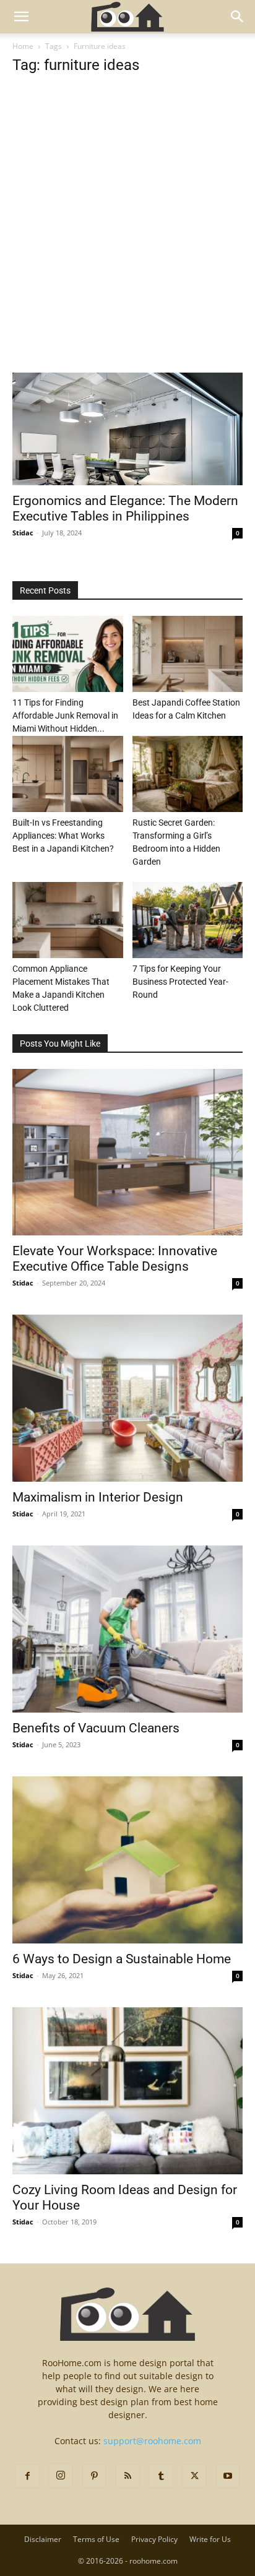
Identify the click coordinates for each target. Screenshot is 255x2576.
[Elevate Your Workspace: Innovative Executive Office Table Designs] (127, 1152)
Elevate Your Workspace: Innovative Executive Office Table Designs (115, 1259)
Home (23, 46)
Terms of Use (96, 2539)
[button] (21, 17)
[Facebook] (27, 2476)
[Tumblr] (161, 2476)
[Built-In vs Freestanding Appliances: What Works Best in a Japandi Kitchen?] (68, 774)
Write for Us (210, 2539)
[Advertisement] (127, 240)
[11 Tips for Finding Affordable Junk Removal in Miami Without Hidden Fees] (68, 654)
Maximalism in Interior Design (98, 1497)
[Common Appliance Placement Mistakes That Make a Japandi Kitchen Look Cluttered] (68, 920)
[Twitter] (194, 2476)
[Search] (238, 17)
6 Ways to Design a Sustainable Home (122, 1959)
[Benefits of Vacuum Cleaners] (127, 1629)
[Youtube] (228, 2476)
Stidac (23, 533)
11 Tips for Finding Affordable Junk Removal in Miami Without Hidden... (65, 715)
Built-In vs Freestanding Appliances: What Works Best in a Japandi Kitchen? (63, 836)
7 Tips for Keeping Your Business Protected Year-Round (180, 982)
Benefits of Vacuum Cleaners (96, 1728)
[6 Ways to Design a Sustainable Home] (127, 1860)
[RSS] (127, 2476)
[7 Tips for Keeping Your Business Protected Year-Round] (188, 920)
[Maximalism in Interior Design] (127, 1398)
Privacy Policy (154, 2539)
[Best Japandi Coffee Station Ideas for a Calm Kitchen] (188, 654)
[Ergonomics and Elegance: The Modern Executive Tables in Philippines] (127, 429)
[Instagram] (61, 2476)
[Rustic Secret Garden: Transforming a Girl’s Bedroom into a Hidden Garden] (188, 774)
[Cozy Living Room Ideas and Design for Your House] (127, 2091)
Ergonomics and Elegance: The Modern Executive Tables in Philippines (125, 508)
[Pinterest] (94, 2476)
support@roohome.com (152, 2441)
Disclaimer (43, 2539)
